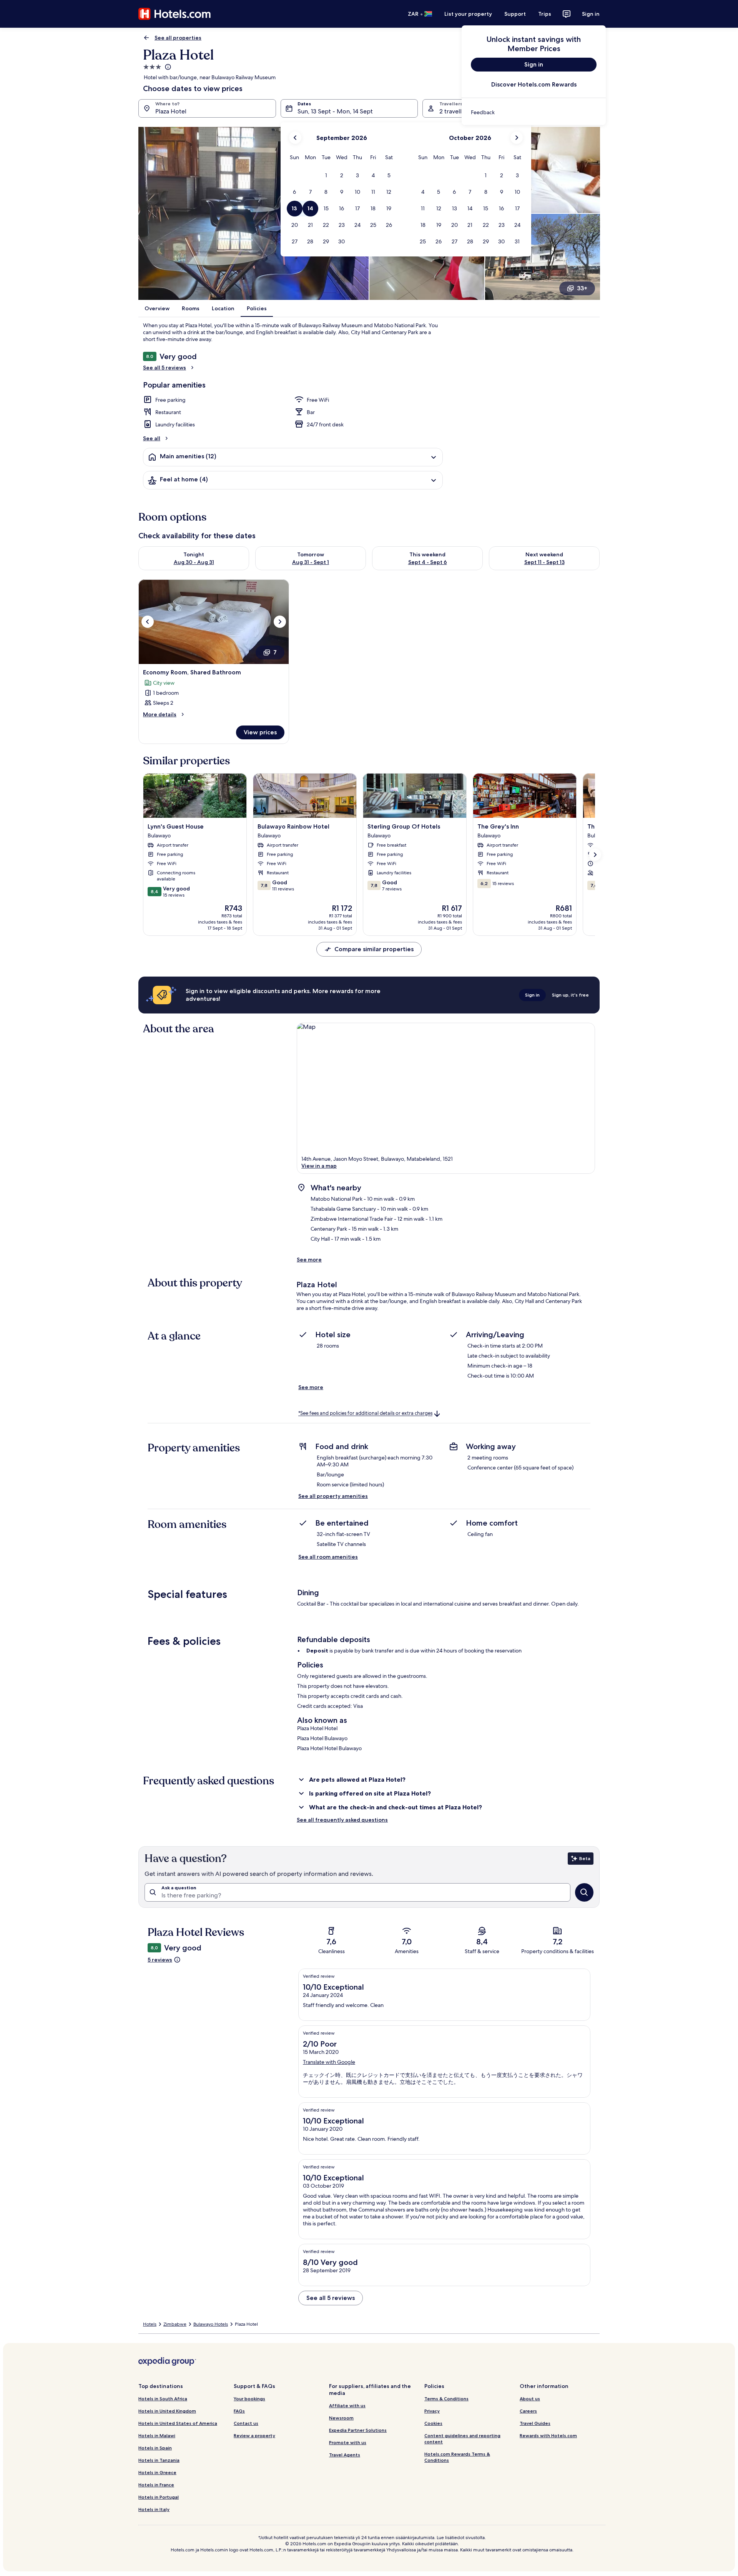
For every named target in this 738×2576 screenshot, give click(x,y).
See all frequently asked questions (342, 1820)
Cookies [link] (433, 2423)
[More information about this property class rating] (167, 67)
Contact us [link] (246, 2423)
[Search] (584, 1892)
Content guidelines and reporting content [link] (462, 2439)
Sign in (591, 14)
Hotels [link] (150, 2324)
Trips (545, 14)
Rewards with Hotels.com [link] (548, 2435)
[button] (326, 176)
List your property (468, 14)
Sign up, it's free (570, 995)
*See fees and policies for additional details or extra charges (365, 1414)
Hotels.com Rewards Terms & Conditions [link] (457, 2457)
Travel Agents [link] (345, 2455)
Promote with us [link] (348, 2442)
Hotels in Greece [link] (157, 2472)
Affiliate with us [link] (347, 2405)
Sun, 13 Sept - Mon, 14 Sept (335, 111)
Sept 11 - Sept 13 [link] (544, 562)
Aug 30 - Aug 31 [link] (194, 562)
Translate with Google (329, 2062)
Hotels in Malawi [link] (157, 2435)
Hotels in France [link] (156, 2485)
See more (309, 1260)
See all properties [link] (178, 38)
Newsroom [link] (341, 2418)
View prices (260, 732)
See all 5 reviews (165, 368)
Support (515, 14)
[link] (534, 112)
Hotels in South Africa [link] (163, 2399)
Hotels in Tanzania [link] (159, 2460)
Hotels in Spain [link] (155, 2448)
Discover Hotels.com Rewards (534, 84)
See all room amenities (328, 1557)
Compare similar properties (374, 949)
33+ (582, 288)
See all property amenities (333, 1496)
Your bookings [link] (249, 2399)
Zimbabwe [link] (175, 2324)
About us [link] (530, 2399)
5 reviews (160, 1960)
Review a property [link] (254, 2435)
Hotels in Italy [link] (154, 2509)
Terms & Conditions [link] (446, 2399)
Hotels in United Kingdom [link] (167, 2411)
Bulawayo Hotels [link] (211, 2324)
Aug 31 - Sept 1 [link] (311, 562)
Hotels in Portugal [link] (159, 2497)
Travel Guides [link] (535, 2423)
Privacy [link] (432, 2411)
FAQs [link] (239, 2411)
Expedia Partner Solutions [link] (358, 2430)
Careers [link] (528, 2411)
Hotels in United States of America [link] (178, 2423)
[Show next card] (595, 855)
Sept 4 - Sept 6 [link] (428, 562)
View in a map (319, 1166)
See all (152, 438)
